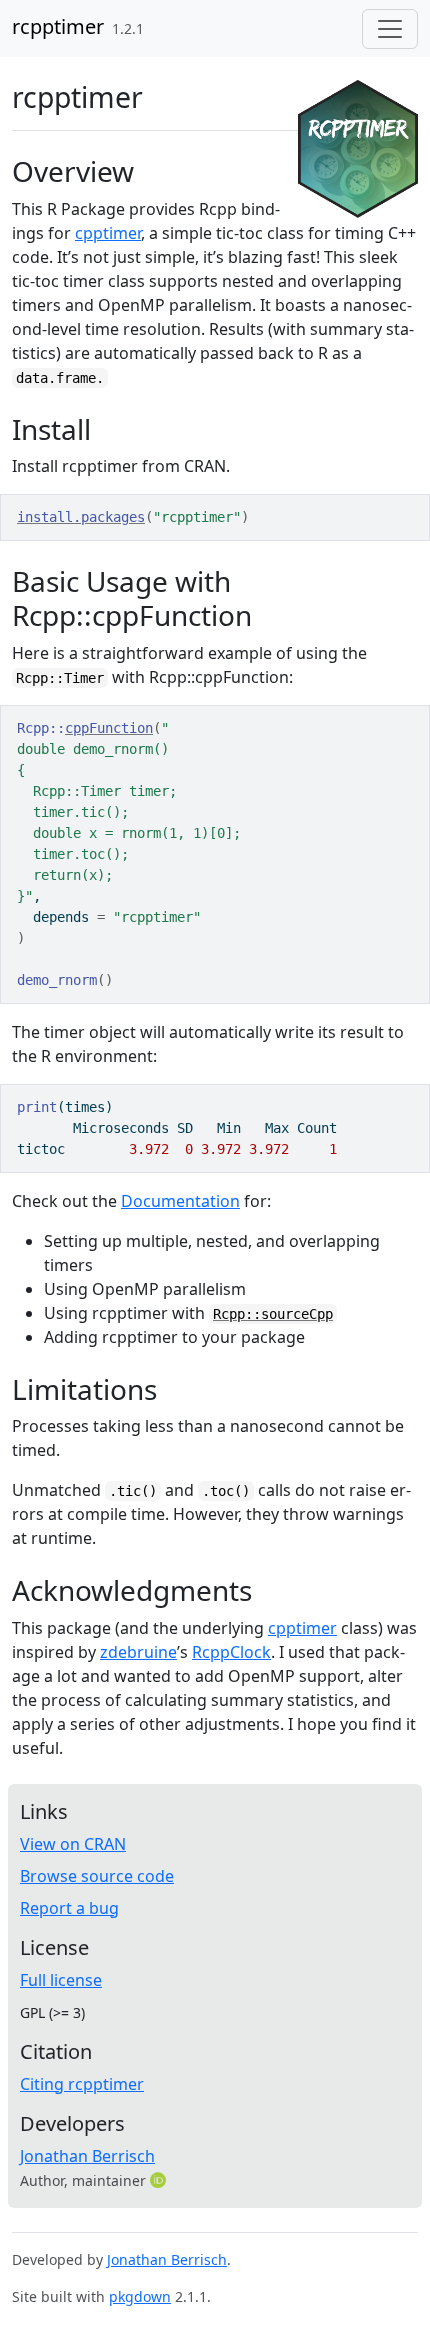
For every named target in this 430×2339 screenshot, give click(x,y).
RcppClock (231, 1652)
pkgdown (140, 2296)
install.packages (81, 517)
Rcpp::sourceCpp (273, 1314)
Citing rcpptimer (82, 2084)
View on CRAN (73, 1844)
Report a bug (69, 1908)
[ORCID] (160, 2180)
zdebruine (138, 1652)
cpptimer (108, 233)
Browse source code (97, 1876)
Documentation (180, 1201)
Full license (61, 1980)
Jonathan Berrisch (87, 2156)
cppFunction (109, 728)
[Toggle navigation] (390, 29)
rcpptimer (58, 26)
